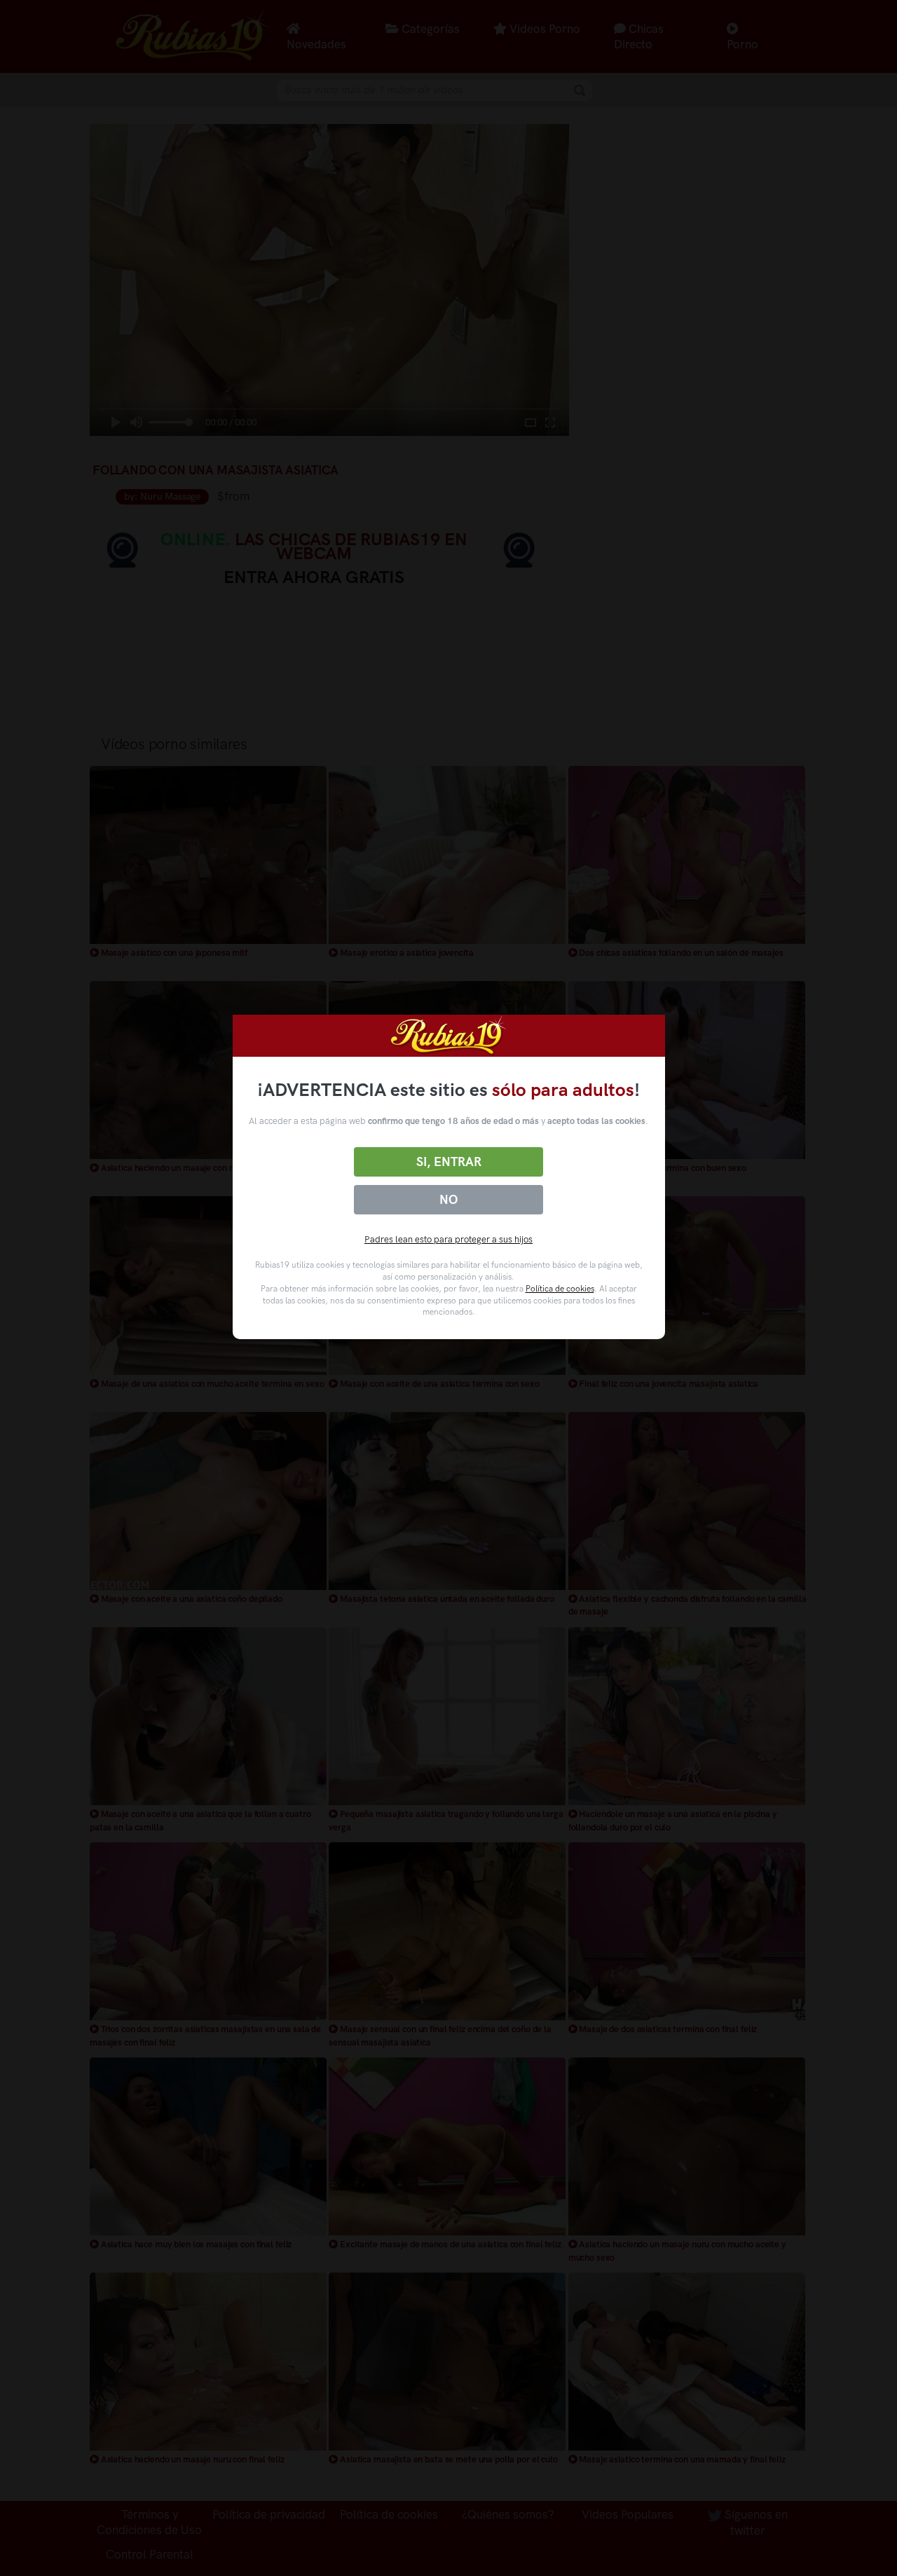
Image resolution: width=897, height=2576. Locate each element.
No (448, 1200)
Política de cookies (560, 1289)
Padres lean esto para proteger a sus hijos (448, 1239)
